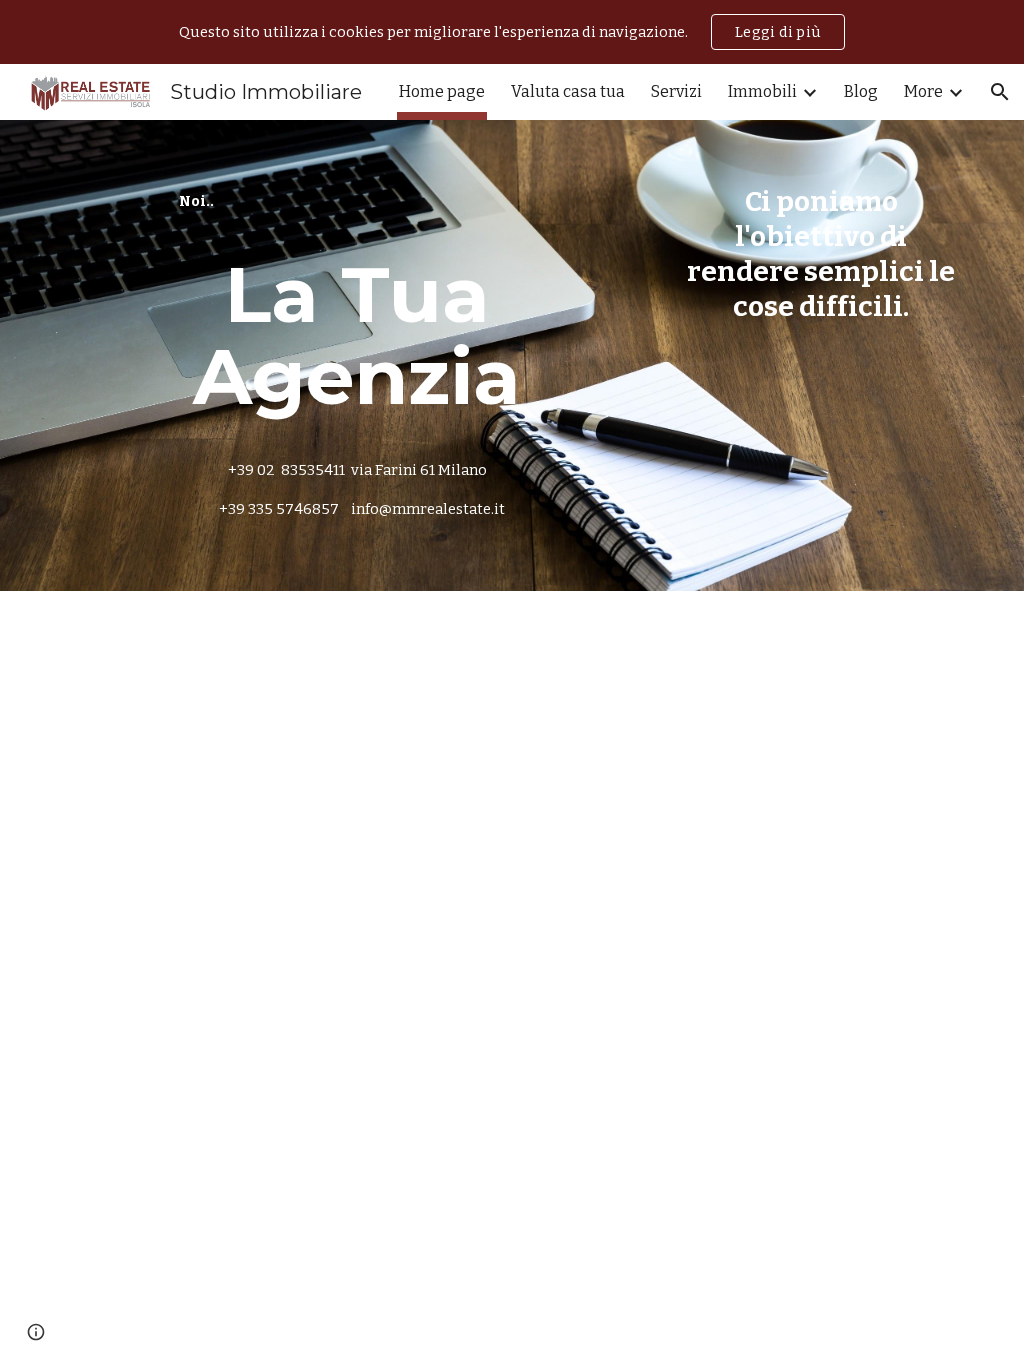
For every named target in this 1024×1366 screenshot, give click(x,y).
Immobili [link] (762, 91)
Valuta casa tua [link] (568, 91)
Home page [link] (442, 91)
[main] (357, 201)
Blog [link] (861, 91)
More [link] (923, 91)
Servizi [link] (676, 91)
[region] (512, 32)
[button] (1000, 92)
